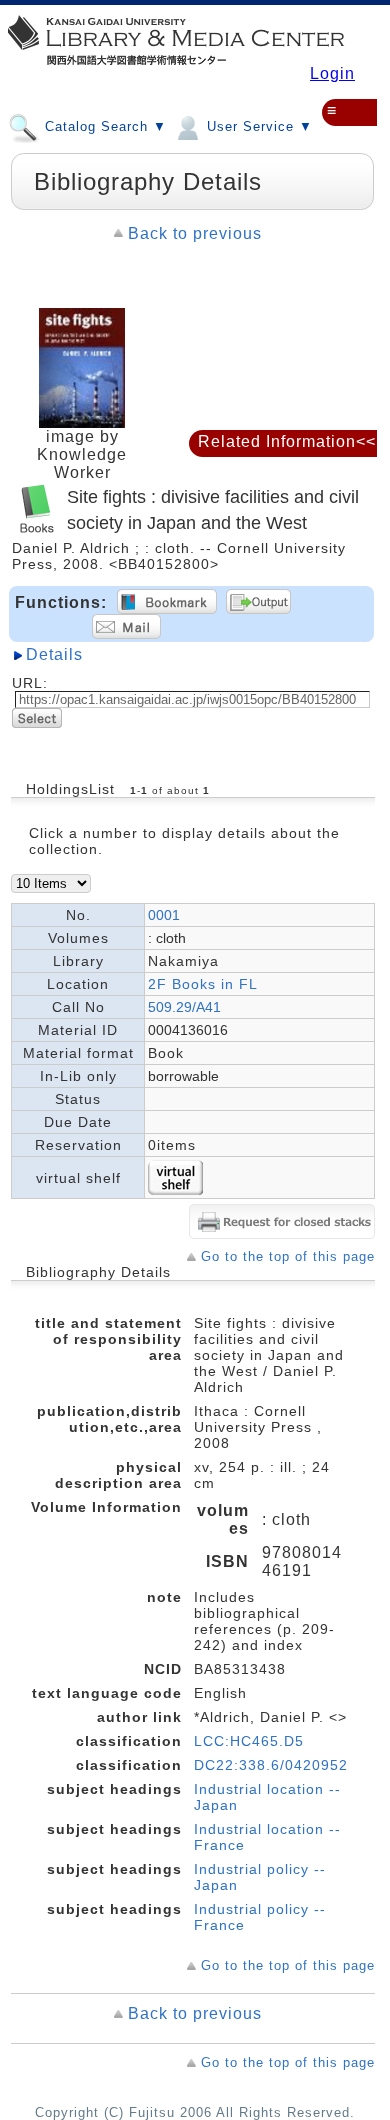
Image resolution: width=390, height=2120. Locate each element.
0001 (164, 915)
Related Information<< (287, 441)
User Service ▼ (257, 126)
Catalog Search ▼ (103, 126)
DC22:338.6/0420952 (271, 1765)
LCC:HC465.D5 (249, 1741)
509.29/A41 (184, 1007)
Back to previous (195, 233)
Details (54, 654)
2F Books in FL (203, 984)
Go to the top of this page (288, 1256)
